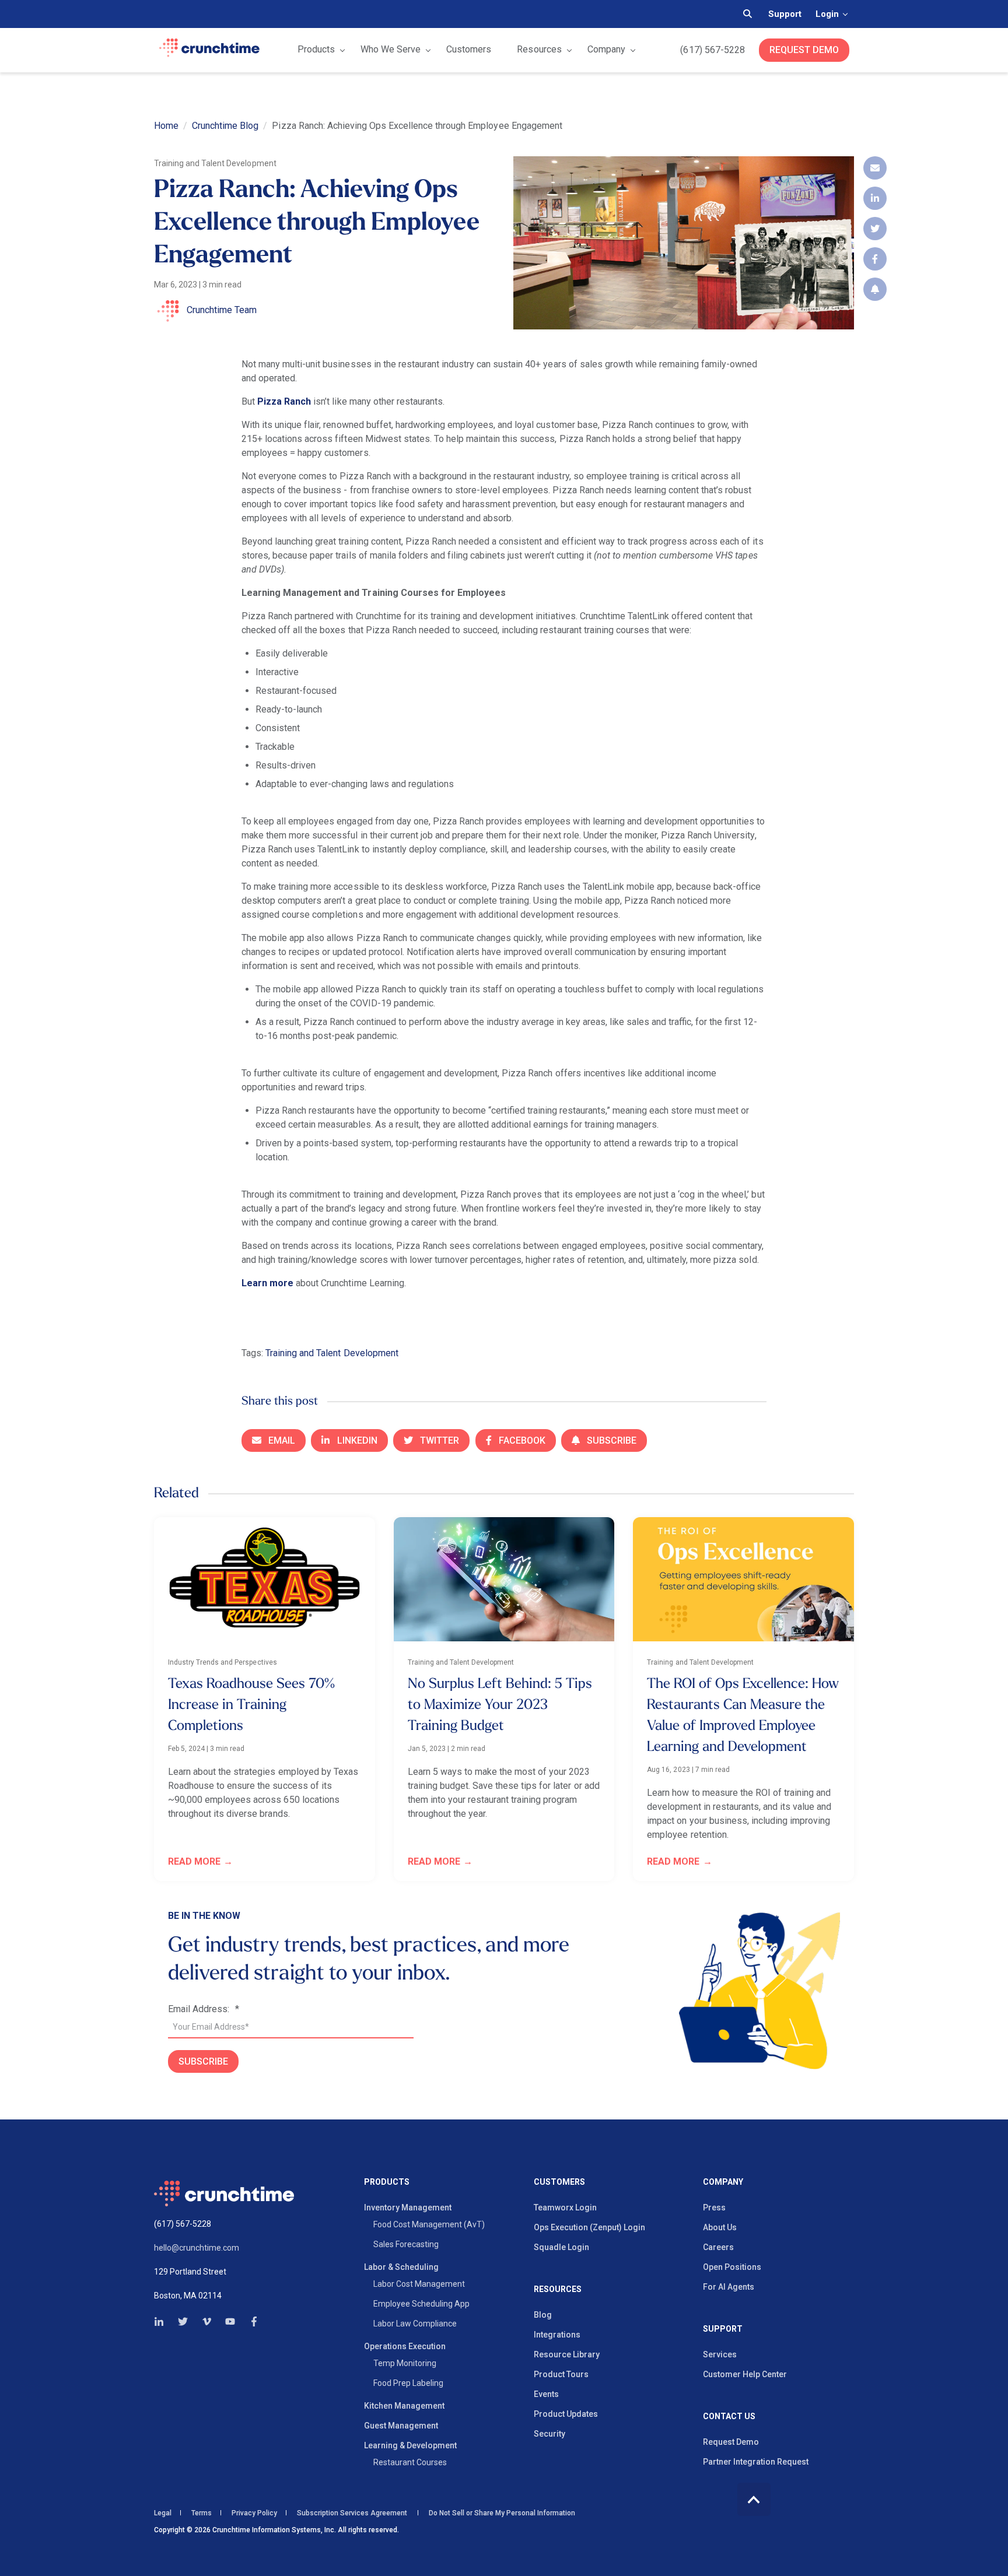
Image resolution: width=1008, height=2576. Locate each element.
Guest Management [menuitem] (401, 2426)
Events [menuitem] (546, 2394)
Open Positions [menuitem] (732, 2267)
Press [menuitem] (714, 2208)
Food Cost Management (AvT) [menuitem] (429, 2224)
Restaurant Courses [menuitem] (410, 2462)
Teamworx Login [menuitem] (565, 2208)
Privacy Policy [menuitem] (254, 2513)
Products (316, 49)
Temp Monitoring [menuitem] (405, 2363)
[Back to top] (754, 2499)
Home (166, 126)
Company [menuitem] (723, 2182)
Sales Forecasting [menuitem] (406, 2244)
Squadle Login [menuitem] (561, 2247)
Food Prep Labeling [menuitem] (408, 2383)
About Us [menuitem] (720, 2227)
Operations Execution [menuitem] (405, 2346)
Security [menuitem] (549, 2434)
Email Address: (204, 2009)
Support (785, 14)
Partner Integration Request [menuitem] (756, 2462)
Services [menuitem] (720, 2354)
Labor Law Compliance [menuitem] (415, 2324)
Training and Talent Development (332, 1353)
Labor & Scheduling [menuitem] (401, 2267)
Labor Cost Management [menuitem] (419, 2284)
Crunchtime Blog (225, 126)
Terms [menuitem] (202, 2513)
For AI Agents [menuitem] (729, 2287)
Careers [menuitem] (718, 2247)
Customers (469, 49)
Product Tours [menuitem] (561, 2374)
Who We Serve (391, 49)
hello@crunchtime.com (197, 2248)
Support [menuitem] (723, 2329)
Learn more (267, 1283)
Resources (539, 49)
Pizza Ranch (284, 401)
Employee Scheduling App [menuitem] (421, 2304)
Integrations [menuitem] (557, 2335)
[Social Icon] (162, 2321)
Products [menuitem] (387, 2182)
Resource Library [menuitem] (567, 2354)
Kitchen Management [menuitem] (404, 2406)
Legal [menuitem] (163, 2513)
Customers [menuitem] (559, 2182)
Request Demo (804, 50)
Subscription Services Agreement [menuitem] (352, 2513)
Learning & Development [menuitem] (410, 2445)
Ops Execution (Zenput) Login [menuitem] (589, 2227)
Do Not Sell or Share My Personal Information (501, 2513)
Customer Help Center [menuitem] (745, 2374)
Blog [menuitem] (543, 2315)
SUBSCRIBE (203, 2061)
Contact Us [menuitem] (729, 2417)
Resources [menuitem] (558, 2289)
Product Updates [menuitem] (566, 2414)
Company (606, 49)
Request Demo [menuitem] (731, 2442)
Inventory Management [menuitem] (408, 2208)
